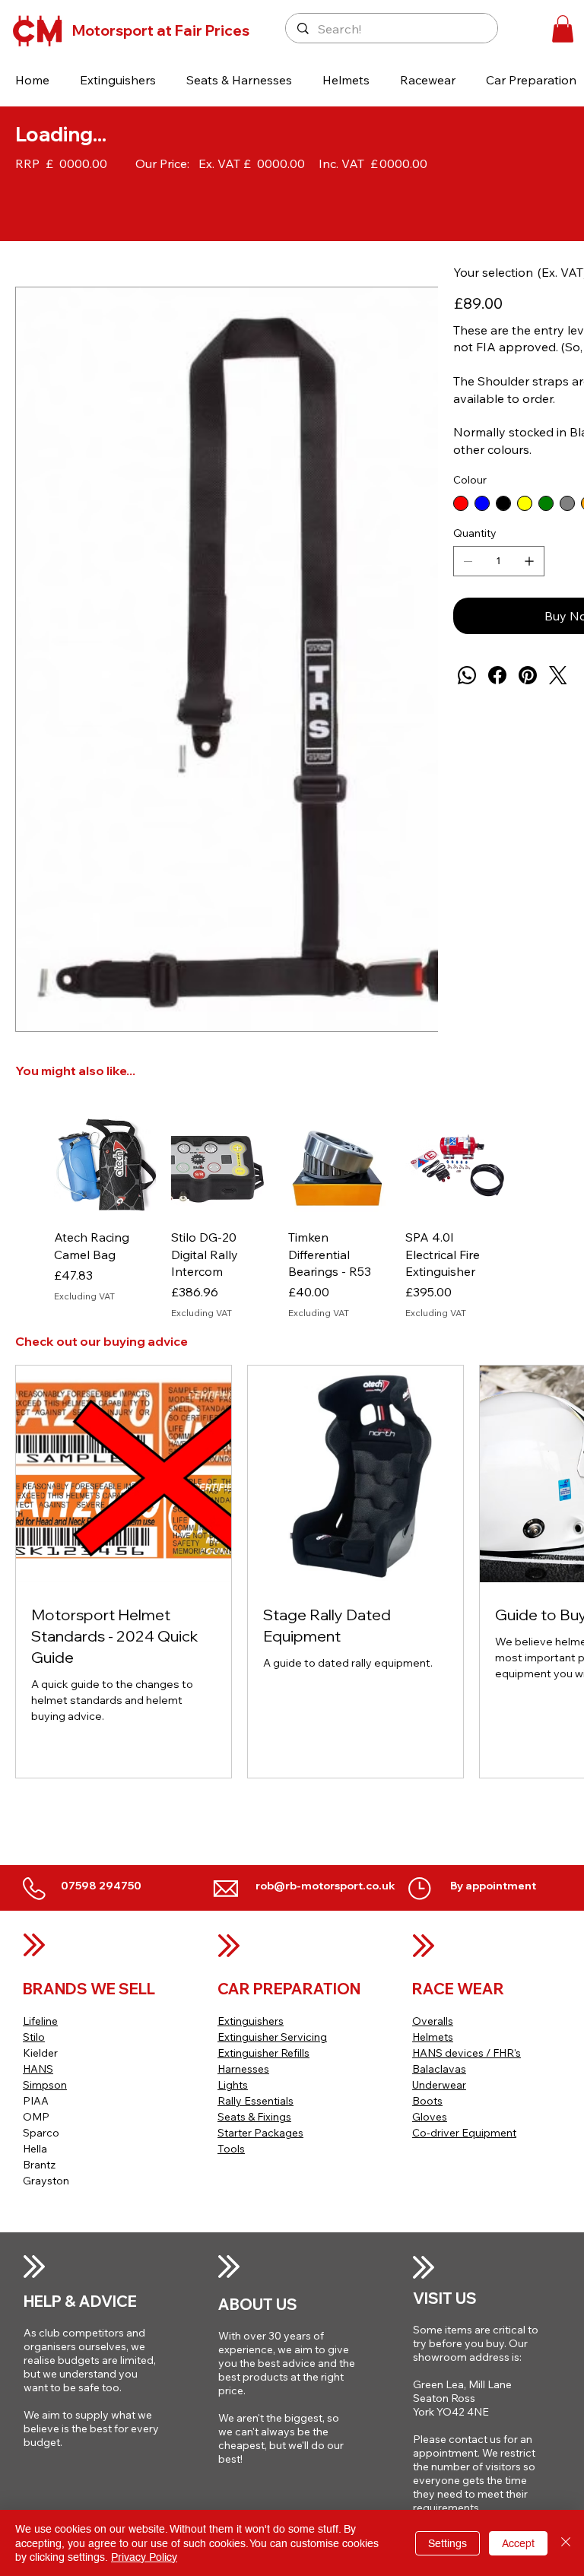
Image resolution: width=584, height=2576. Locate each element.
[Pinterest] (528, 675)
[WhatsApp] (467, 675)
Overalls (433, 2021)
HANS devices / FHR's (467, 2053)
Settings (448, 2543)
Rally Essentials (255, 2101)
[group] (281, 1217)
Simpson (45, 2085)
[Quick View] (105, 1166)
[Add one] (529, 561)
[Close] (566, 2543)
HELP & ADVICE (80, 2301)
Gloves (430, 2117)
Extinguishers (251, 2021)
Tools (231, 2149)
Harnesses (243, 2069)
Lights (233, 2085)
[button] (118, 80)
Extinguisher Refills (263, 2053)
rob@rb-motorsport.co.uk (325, 1886)
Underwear (439, 2085)
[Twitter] (558, 675)
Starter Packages (260, 2133)
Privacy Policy (144, 2557)
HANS (38, 2069)
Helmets (433, 2037)
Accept (518, 2543)
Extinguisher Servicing (272, 2037)
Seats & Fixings (254, 2117)
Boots (427, 2101)
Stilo (34, 2037)
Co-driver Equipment (464, 2133)
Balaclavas (439, 2069)
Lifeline (40, 2021)
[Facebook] (497, 675)
